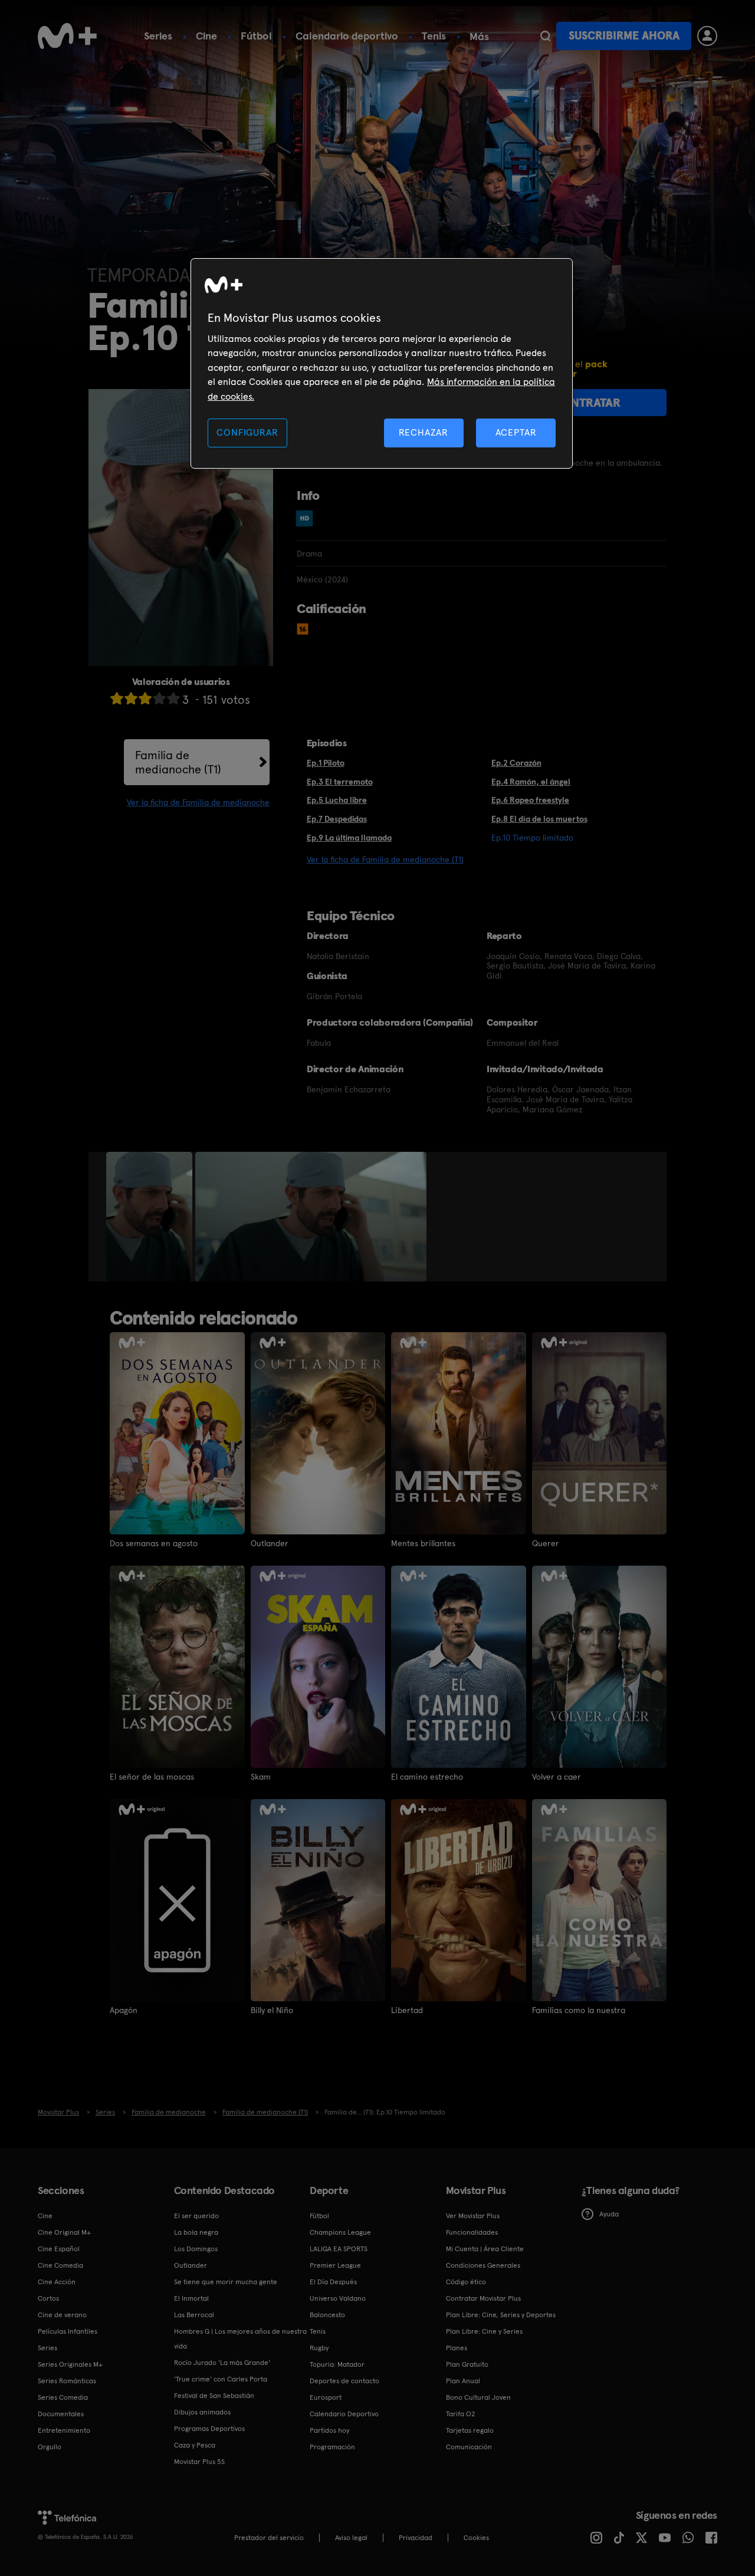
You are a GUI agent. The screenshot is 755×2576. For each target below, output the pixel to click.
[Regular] (145, 698)
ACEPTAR (516, 432)
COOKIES (476, 2538)
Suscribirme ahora (624, 36)
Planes (457, 2348)
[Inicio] (67, 36)
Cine (206, 36)
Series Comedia (63, 2397)
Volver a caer (557, 1777)
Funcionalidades (472, 2232)
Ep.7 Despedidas (337, 819)
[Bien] (159, 698)
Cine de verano (62, 2315)
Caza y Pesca (195, 2445)
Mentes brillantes (423, 1543)
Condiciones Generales (483, 2265)
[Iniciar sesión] (707, 36)
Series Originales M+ (70, 2364)
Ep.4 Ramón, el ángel (531, 782)
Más (479, 37)
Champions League (340, 2232)
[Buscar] (545, 36)
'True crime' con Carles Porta (221, 2379)
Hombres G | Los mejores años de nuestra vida (240, 2339)
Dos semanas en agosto (154, 1543)
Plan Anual (463, 2381)
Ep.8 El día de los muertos (539, 819)
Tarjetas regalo (470, 2430)
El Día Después (333, 2282)
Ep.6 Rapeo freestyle (530, 800)
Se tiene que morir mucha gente (226, 2282)
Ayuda (609, 2214)
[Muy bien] (173, 698)
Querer (546, 1543)
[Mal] (131, 698)
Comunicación (469, 2447)
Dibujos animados (202, 2412)
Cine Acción (57, 2282)
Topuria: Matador (337, 2364)
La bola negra (196, 2232)
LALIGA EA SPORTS (339, 2249)
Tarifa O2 (461, 2414)
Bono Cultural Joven (478, 2397)
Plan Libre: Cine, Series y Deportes (501, 2315)
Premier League (335, 2265)
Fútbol (256, 36)
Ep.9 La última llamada (349, 838)
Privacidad (416, 2538)
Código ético (466, 2282)
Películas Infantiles (68, 2331)
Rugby (319, 2348)
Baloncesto (327, 2315)
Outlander (270, 1543)
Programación (332, 2447)
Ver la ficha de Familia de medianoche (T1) (385, 859)
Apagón (124, 2010)
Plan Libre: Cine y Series (484, 2331)
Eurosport (326, 2397)
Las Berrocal (194, 2315)
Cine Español (59, 2249)
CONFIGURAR (247, 432)
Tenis (434, 36)
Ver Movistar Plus (473, 2216)
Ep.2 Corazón (516, 763)
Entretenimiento (64, 2430)
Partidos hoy (329, 2430)
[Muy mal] (117, 698)
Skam (261, 1777)
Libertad (407, 2010)
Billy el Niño (272, 2010)
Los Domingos (196, 2249)
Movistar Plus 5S (199, 2462)
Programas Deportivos (209, 2429)
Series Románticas (67, 2381)
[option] (151, 1217)
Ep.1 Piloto (326, 763)
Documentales (61, 2414)
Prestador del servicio (269, 2538)
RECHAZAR (424, 432)
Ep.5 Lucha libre (337, 800)
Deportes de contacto (344, 2381)
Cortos (48, 2298)
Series (158, 36)
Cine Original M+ (64, 2232)
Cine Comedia (60, 2265)
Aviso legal (351, 2538)
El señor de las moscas (152, 1777)
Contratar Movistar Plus (483, 2298)
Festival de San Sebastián (214, 2396)
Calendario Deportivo (344, 2414)
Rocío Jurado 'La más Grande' (222, 2363)
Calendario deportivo (347, 36)
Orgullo (50, 2447)
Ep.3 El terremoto (340, 782)
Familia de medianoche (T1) (178, 762)
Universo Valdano (338, 2298)
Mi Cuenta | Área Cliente (485, 2249)
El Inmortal (191, 2298)
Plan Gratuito (467, 2364)
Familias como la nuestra (579, 2010)
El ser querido (196, 2216)
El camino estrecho (427, 1777)
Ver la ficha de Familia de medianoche (198, 802)
